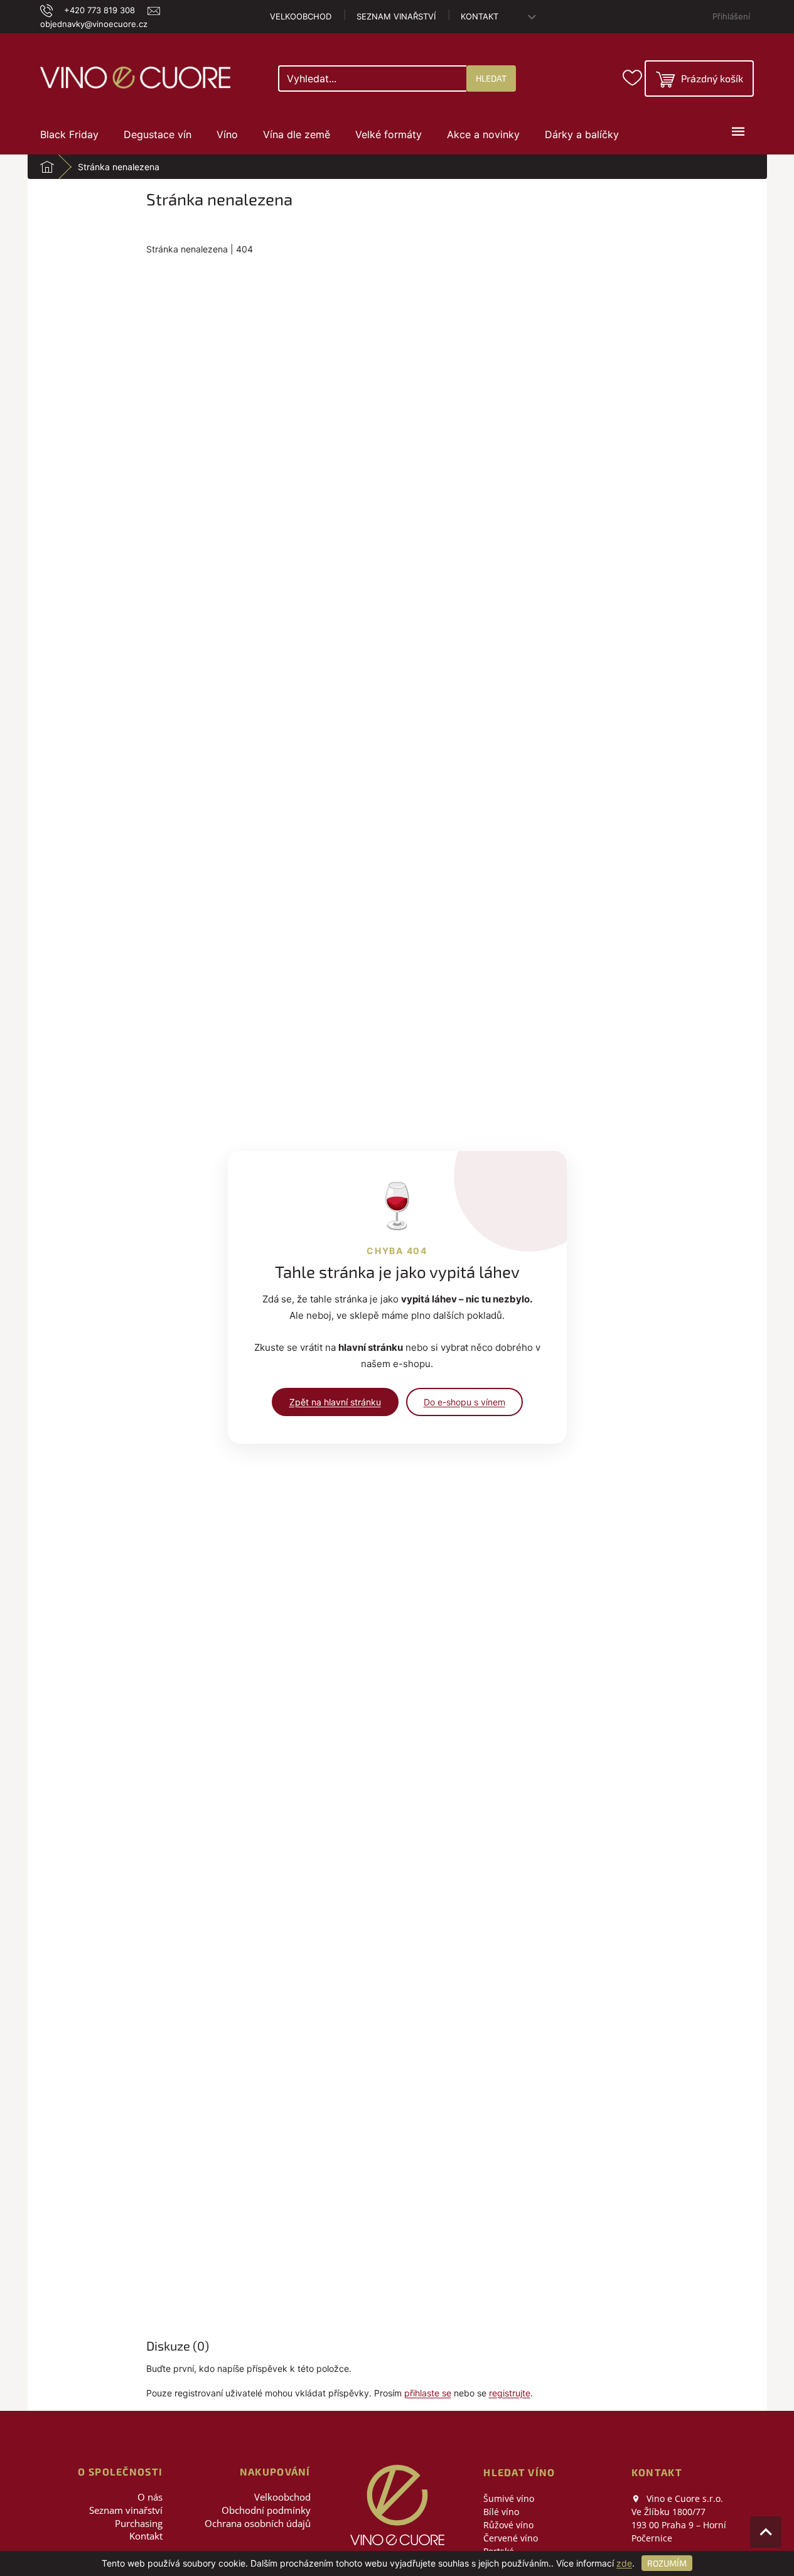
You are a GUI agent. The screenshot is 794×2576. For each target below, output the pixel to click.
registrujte (510, 2393)
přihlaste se (428, 2393)
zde (624, 2563)
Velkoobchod (301, 16)
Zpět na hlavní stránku (335, 1402)
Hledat (491, 78)
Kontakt (480, 16)
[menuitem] (69, 134)
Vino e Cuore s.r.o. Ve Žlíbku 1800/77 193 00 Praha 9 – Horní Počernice (679, 2518)
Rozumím (667, 2563)
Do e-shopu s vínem (464, 1402)
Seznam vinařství (396, 16)
